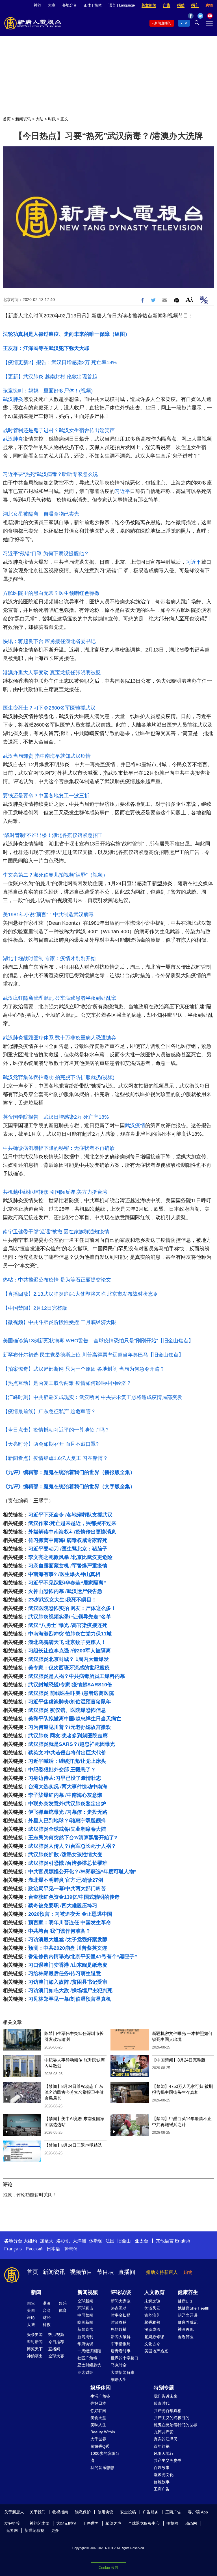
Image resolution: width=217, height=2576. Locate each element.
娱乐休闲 (101, 2388)
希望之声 (113, 2523)
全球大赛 (56, 2356)
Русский (34, 2249)
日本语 (53, 2249)
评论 (31, 2317)
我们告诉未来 (166, 2396)
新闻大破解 (121, 2337)
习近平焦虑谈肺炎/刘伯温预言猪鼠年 (70, 1702)
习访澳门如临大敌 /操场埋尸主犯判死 (70, 1990)
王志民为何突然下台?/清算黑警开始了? (73, 1838)
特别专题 (164, 2388)
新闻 (36, 2292)
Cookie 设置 (108, 2568)
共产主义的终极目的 (172, 2418)
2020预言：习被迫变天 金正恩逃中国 (70, 1914)
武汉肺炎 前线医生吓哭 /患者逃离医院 (71, 1693)
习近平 (122, 491)
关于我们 (38, 2512)
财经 (47, 2317)
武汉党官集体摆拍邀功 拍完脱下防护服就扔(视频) (59, 1077)
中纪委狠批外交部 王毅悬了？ (62, 1770)
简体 (98, 5)
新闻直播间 (163, 23)
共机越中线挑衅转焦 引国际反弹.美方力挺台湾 (55, 1192)
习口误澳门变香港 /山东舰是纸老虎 (68, 1965)
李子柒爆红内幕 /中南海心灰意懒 (65, 1795)
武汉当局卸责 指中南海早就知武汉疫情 (47, 756)
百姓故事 (162, 2468)
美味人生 (98, 2425)
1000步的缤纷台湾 (105, 2457)
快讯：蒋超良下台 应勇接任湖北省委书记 (49, 641)
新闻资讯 (23, 119)
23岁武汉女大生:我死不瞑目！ (62, 1600)
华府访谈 (85, 2344)
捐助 (181, 5)
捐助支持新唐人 (162, 2272)
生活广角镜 (100, 2396)
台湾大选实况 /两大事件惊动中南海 (68, 1787)
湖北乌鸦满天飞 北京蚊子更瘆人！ (67, 1642)
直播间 (127, 2272)
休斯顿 (96, 2241)
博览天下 (35, 2349)
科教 (47, 2325)
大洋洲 (79, 2241)
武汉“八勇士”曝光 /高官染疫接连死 (68, 1625)
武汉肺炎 (13, 399)
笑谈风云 (152, 2308)
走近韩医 (186, 2337)
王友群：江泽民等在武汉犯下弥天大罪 (46, 348)
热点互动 (119, 2308)
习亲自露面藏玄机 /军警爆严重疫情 (68, 1566)
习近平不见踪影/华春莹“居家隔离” (67, 1583)
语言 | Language (122, 5)
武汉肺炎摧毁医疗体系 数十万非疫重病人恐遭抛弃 (59, 1038)
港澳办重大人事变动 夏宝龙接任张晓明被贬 (52, 672)
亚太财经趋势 (89, 2365)
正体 (87, 5)
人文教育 (155, 2292)
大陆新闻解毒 (123, 2372)
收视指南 (60, 2512)
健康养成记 (188, 2322)
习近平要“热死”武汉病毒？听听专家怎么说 (50, 474)
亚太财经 (85, 2372)
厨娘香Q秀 (100, 2446)
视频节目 (81, 2272)
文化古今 (152, 2344)
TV (185, 23)
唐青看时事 (121, 2351)
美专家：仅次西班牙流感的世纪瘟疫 (69, 1668)
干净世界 (91, 2523)
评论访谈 (121, 2292)
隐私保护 (83, 2512)
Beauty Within (103, 2432)
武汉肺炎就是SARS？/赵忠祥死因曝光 (72, 1744)
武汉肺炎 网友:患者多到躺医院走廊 (68, 1736)
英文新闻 (149, 5)
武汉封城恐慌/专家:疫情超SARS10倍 (70, 1685)
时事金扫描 (121, 2315)
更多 (55, 2530)
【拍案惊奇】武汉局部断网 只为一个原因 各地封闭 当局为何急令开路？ (84, 1369)
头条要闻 (35, 2334)
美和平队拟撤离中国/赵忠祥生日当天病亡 (75, 1719)
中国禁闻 (85, 2315)
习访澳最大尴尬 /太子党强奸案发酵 (68, 1940)
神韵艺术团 (40, 2523)
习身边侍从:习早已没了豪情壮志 (65, 1778)
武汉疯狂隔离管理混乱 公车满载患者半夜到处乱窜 (59, 998)
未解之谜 (152, 2301)
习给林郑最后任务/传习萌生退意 (65, 1973)
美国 (31, 2310)
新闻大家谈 (121, 2301)
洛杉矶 (63, 2241)
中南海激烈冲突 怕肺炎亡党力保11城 (70, 1634)
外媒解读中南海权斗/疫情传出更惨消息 (72, 1532)
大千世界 (98, 2439)
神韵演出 (35, 2356)
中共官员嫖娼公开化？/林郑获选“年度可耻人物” (82, 1872)
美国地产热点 (156, 2351)
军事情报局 (121, 2344)
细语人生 (119, 2380)
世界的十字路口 (125, 2358)
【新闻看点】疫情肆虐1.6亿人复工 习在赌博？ (55, 1458)
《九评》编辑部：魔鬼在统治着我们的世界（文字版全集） (69, 1486)
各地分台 (70, 5)
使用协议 (105, 2512)
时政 (52, 119)
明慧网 (172, 2523)
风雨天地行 (164, 2453)
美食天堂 (98, 2418)
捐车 (195, 5)
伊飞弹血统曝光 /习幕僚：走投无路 (68, 1812)
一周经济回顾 (89, 2351)
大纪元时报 (66, 2523)
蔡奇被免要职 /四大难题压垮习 (63, 1906)
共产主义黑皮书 (168, 2460)
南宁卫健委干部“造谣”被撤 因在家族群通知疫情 (56, 1232)
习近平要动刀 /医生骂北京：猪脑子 (68, 1549)
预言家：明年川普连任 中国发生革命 (70, 1923)
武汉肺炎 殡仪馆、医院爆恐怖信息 (67, 1710)
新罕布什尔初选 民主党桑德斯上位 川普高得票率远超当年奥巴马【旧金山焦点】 (93, 1355)
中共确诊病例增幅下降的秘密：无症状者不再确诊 (59, 1148)
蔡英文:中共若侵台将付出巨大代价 (67, 1753)
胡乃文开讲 (188, 2315)
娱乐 (63, 2303)
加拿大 (47, 2241)
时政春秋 (119, 2322)
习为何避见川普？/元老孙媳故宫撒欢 (70, 1727)
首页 (7, 119)
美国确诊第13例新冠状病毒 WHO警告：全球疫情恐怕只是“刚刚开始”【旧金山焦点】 (98, 1341)
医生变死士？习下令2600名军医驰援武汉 (49, 708)
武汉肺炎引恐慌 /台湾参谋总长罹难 (68, 1863)
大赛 (52, 5)
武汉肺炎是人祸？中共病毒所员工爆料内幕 (77, 1676)
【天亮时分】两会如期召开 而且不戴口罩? (51, 1444)
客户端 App (198, 2512)
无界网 (12, 2530)
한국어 (71, 2249)
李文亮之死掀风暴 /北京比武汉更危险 (70, 1557)
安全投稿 (128, 2512)
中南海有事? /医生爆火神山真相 (64, 1574)
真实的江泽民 (166, 2439)
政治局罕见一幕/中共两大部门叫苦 (67, 1889)
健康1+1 (185, 2301)
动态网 (191, 2523)
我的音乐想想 (102, 2468)
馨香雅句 (152, 2322)
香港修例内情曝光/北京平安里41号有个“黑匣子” (83, 1956)
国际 (31, 2303)
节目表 (105, 2272)
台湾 (47, 2310)
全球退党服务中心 (144, 2523)
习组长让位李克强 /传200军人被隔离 (70, 1651)
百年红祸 (162, 2446)
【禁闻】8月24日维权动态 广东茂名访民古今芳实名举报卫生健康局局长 (74, 2092)
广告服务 (151, 2512)
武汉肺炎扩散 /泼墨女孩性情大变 (65, 1855)
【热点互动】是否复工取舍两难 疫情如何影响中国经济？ (67, 1383)
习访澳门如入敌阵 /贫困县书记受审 (68, 1982)
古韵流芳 (152, 2315)
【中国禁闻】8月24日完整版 (179, 2060)
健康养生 (188, 2292)
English (183, 2241)
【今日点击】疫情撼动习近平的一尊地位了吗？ (56, 1430)
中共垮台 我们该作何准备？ (59, 1931)
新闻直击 (85, 2329)
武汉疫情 (135, 1125)
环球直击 (85, 2308)
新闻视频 (88, 2292)
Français (13, 2249)
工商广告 (162, 2489)
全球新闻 (85, 2301)
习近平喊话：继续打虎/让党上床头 (67, 1761)
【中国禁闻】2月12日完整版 (35, 1308)
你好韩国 (98, 2411)
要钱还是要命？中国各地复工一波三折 (46, 796)
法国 (110, 2241)
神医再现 (186, 2329)
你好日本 (98, 2403)
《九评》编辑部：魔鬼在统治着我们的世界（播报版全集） (69, 1472)
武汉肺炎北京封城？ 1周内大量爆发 (69, 1659)
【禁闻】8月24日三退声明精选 (73, 2145)
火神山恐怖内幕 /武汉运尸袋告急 (65, 1591)
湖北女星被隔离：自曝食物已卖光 (41, 514)
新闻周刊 (85, 2337)
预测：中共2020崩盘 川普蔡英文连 (68, 1948)
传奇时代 (162, 2403)
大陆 (40, 119)
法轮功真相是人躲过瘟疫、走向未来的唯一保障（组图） (66, 334)
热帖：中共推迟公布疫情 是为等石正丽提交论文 (57, 1280)
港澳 (47, 2303)
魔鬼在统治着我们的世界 (175, 2425)
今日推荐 (56, 2342)
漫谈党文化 (164, 2475)
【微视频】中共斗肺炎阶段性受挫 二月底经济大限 (59, 1322)
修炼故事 (162, 2482)
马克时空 (119, 2365)
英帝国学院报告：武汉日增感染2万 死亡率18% (56, 1117)
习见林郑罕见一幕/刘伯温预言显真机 (70, 1999)
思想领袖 (119, 2329)
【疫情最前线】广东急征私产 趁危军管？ (49, 1411)
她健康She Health (194, 2308)
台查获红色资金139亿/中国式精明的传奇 (74, 1897)
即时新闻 (35, 2342)
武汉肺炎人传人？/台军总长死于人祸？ (72, 1846)
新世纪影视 (34, 2530)
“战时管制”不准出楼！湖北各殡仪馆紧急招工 (53, 835)
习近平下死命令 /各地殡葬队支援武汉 (70, 1515)
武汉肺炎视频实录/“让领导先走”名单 (70, 1617)
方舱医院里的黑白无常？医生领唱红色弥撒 (51, 593)
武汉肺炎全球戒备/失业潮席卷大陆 (67, 1829)
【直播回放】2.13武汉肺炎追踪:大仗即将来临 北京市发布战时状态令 (80, 1294)
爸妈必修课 (154, 2337)
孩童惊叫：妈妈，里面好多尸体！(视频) (48, 391)
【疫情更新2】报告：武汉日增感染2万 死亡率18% (60, 362)
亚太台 (142, 2241)
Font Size (189, 299)
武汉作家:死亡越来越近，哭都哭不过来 (72, 1523)
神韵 (38, 5)
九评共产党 (164, 2432)
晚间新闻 (85, 2322)
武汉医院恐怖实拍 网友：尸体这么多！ (72, 1608)
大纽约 (30, 2241)
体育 (63, 2310)
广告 (167, 5)
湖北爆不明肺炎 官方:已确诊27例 (66, 1880)
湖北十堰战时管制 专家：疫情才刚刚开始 (49, 958)
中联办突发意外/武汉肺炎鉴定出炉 (67, 1804)
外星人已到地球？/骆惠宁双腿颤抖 (67, 1821)
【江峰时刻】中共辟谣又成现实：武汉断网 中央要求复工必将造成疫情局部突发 (93, 1397)
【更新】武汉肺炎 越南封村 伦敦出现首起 (50, 377)
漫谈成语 (152, 2329)
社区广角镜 (87, 2358)
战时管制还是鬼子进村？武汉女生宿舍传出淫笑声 (59, 430)
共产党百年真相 (168, 2411)
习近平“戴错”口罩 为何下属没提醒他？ (46, 554)
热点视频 (56, 2334)
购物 (209, 5)
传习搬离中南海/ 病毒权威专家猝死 (68, 1540)
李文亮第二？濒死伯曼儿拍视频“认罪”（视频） (55, 875)
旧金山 (124, 2241)
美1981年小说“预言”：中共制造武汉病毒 (48, 915)
